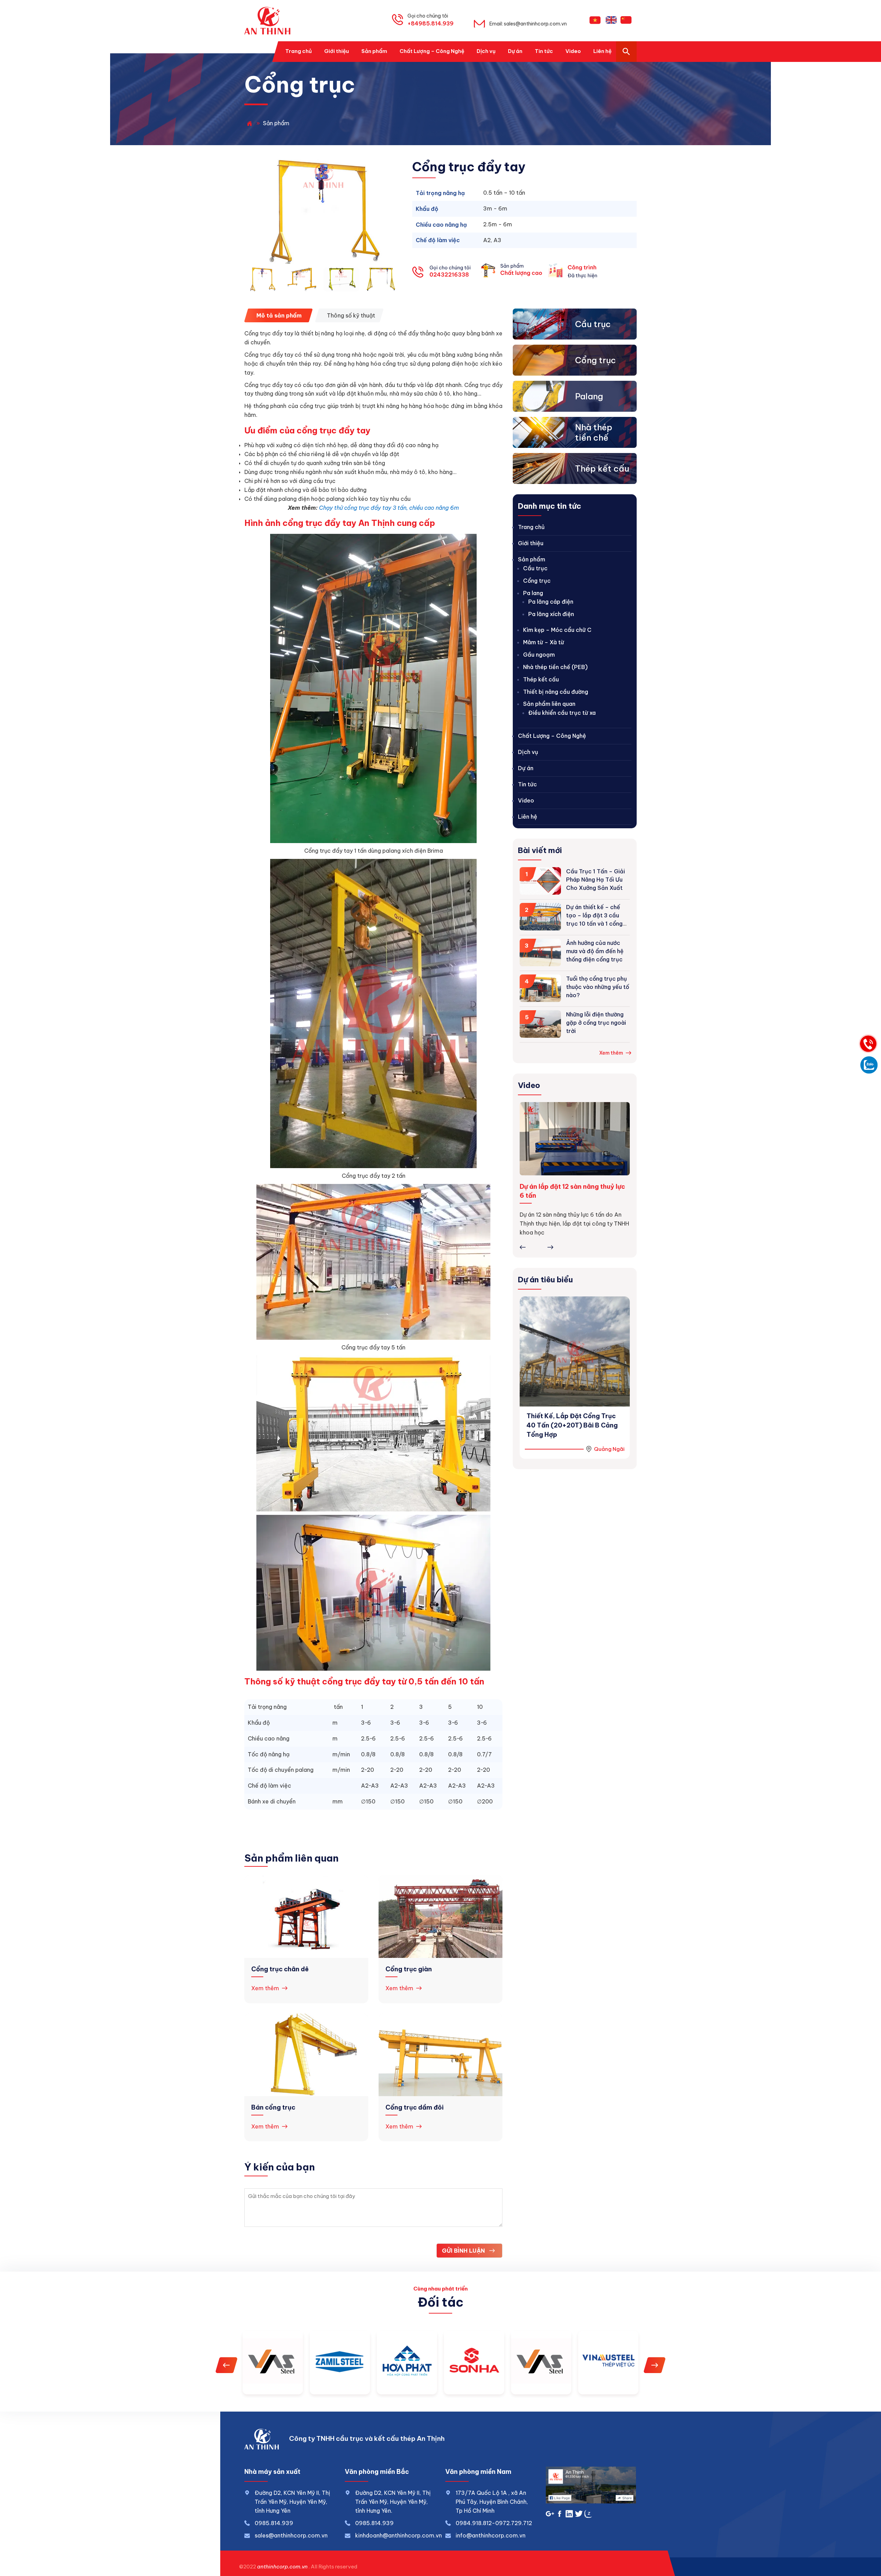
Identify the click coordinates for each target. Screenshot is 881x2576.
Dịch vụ (528, 752)
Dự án (526, 768)
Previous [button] (523, 1247)
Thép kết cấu (541, 679)
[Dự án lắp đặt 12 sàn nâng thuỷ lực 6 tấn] (575, 1139)
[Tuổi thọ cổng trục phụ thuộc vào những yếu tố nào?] (540, 990)
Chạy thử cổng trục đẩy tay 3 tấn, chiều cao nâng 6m (389, 508)
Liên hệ (528, 817)
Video (526, 800)
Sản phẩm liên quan (549, 704)
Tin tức (527, 784)
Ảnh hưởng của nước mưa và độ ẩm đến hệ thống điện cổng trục (595, 951)
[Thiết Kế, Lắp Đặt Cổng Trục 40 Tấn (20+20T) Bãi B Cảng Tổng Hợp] (575, 1351)
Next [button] (550, 1247)
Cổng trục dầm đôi (415, 2107)
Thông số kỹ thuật (351, 315)
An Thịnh (270, 21)
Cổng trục (537, 581)
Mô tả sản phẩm (279, 315)
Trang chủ (531, 527)
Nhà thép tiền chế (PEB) (555, 667)
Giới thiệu (531, 543)
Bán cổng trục (273, 2107)
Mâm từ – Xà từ (544, 642)
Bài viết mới (540, 850)
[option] (323, 211)
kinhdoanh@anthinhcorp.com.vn (399, 2535)
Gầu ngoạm (539, 655)
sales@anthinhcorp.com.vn (291, 2535)
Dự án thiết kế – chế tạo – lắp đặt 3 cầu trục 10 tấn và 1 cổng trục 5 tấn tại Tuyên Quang (594, 924)
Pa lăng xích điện (551, 614)
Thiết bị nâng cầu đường (556, 692)
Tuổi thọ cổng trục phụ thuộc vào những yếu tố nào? (598, 987)
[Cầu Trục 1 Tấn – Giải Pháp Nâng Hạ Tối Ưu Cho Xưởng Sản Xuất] (540, 882)
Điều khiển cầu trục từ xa (562, 713)
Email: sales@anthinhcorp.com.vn (528, 24)
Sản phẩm (532, 559)
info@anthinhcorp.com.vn (491, 2535)
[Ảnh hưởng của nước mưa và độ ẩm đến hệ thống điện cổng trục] (540, 954)
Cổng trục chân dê (280, 1969)
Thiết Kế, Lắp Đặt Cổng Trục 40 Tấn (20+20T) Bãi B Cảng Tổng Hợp (572, 1425)
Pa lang (533, 593)
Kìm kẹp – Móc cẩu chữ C (557, 630)
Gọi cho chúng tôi (431, 20)
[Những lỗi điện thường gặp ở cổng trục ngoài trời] (540, 1025)
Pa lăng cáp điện (551, 602)
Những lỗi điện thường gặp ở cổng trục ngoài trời (596, 1023)
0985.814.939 (374, 2523)
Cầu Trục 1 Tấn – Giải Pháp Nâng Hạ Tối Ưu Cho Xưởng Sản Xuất (596, 880)
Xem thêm (265, 1988)
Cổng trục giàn (409, 1969)
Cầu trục (535, 568)
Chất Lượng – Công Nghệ (552, 736)
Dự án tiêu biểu (545, 1280)
